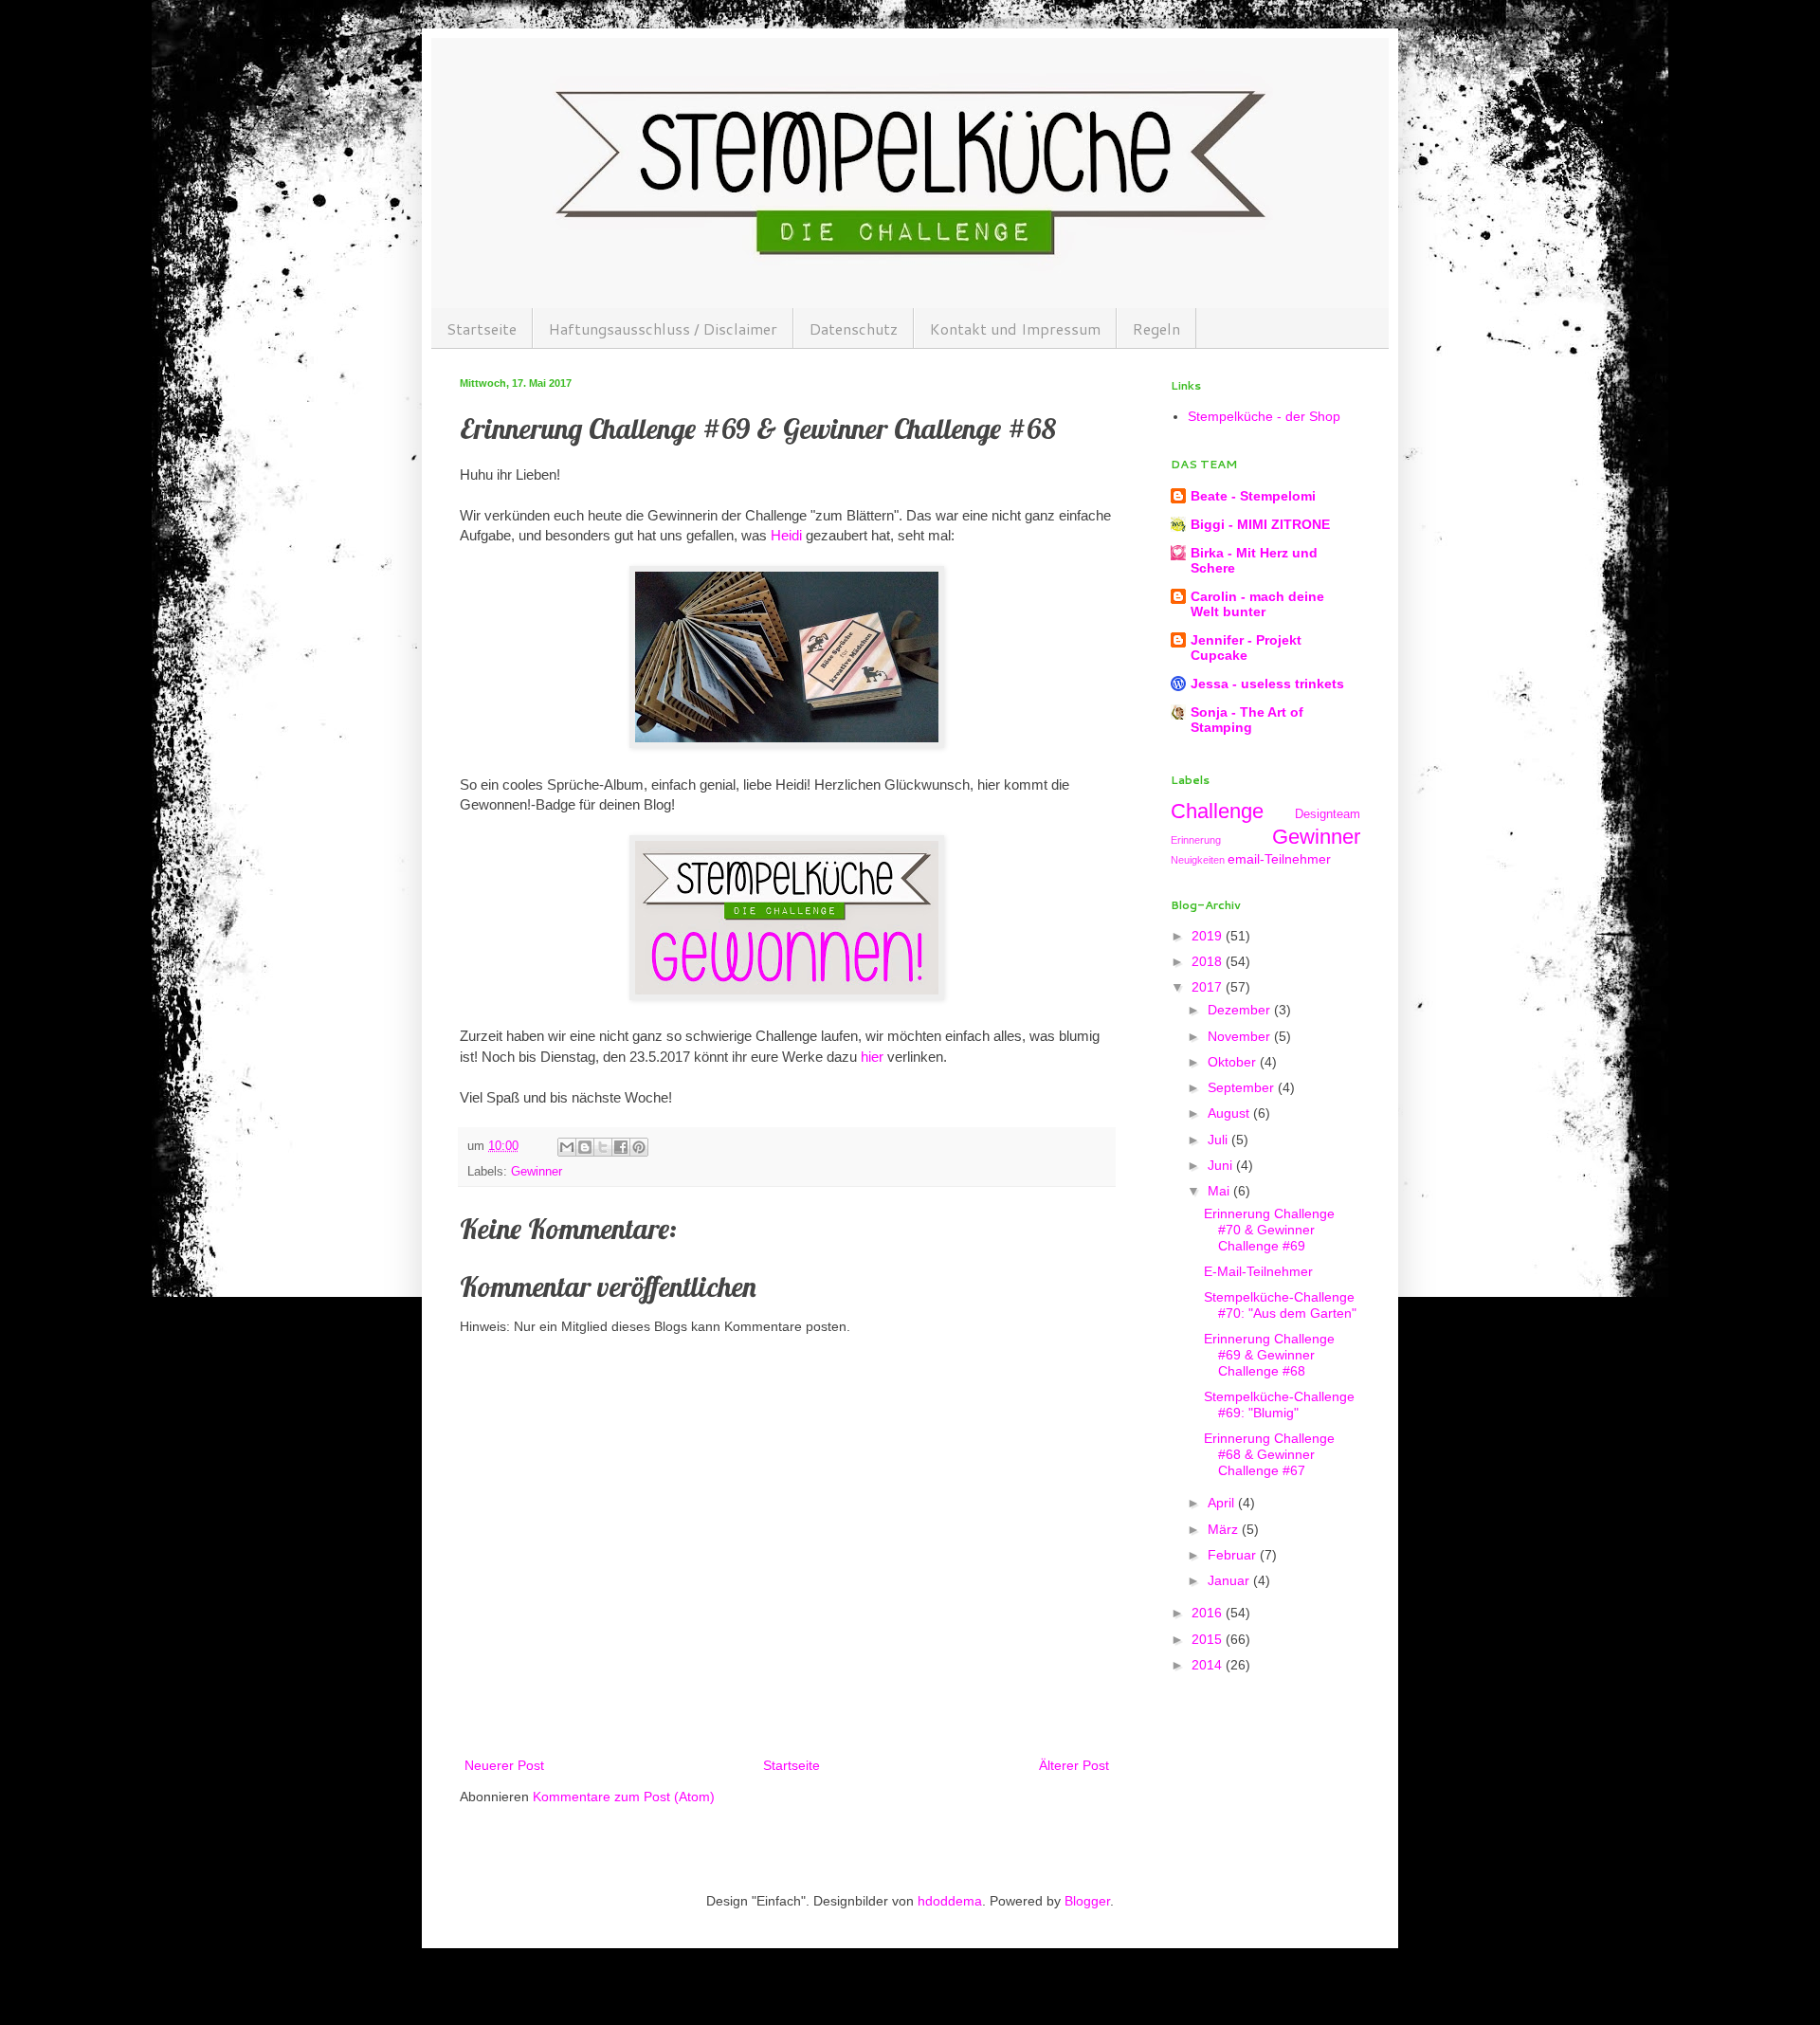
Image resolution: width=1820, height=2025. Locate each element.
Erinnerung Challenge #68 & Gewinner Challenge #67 (1269, 1454)
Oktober (1234, 1062)
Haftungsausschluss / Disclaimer (663, 328)
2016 (1209, 1613)
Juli (1219, 1140)
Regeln (1156, 328)
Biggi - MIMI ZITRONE (1260, 524)
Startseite (482, 328)
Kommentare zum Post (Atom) (624, 1797)
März (1225, 1529)
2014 (1209, 1665)
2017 (1209, 987)
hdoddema (950, 1901)
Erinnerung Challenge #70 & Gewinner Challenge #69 (1269, 1230)
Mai (1220, 1191)
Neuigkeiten (1198, 860)
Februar (1234, 1555)
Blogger (1087, 1901)
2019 (1209, 936)
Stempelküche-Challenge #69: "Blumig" (1279, 1405)
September (1243, 1087)
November (1241, 1036)
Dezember (1241, 1010)
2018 (1209, 961)
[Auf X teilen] (603, 1147)
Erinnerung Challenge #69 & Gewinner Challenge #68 (1269, 1355)
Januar (1230, 1580)
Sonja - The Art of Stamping (1247, 720)
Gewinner (537, 1172)
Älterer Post (1074, 1765)
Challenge (1217, 811)
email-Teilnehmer (1279, 859)
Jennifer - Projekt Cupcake (1246, 648)
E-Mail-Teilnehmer (1258, 1271)
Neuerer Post (504, 1765)
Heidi (786, 535)
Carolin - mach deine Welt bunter (1257, 604)
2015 (1209, 1639)
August (1230, 1113)
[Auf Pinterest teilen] (639, 1147)
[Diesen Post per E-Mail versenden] (567, 1147)
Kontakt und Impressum (1015, 328)
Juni (1222, 1165)
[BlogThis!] (585, 1147)
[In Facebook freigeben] (621, 1147)
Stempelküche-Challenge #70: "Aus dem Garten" (1280, 1305)
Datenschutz (854, 328)
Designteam (1328, 814)
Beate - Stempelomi (1253, 496)
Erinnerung (1196, 840)
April (1223, 1503)
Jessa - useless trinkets (1267, 684)
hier (872, 1057)
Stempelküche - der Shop (1264, 416)
